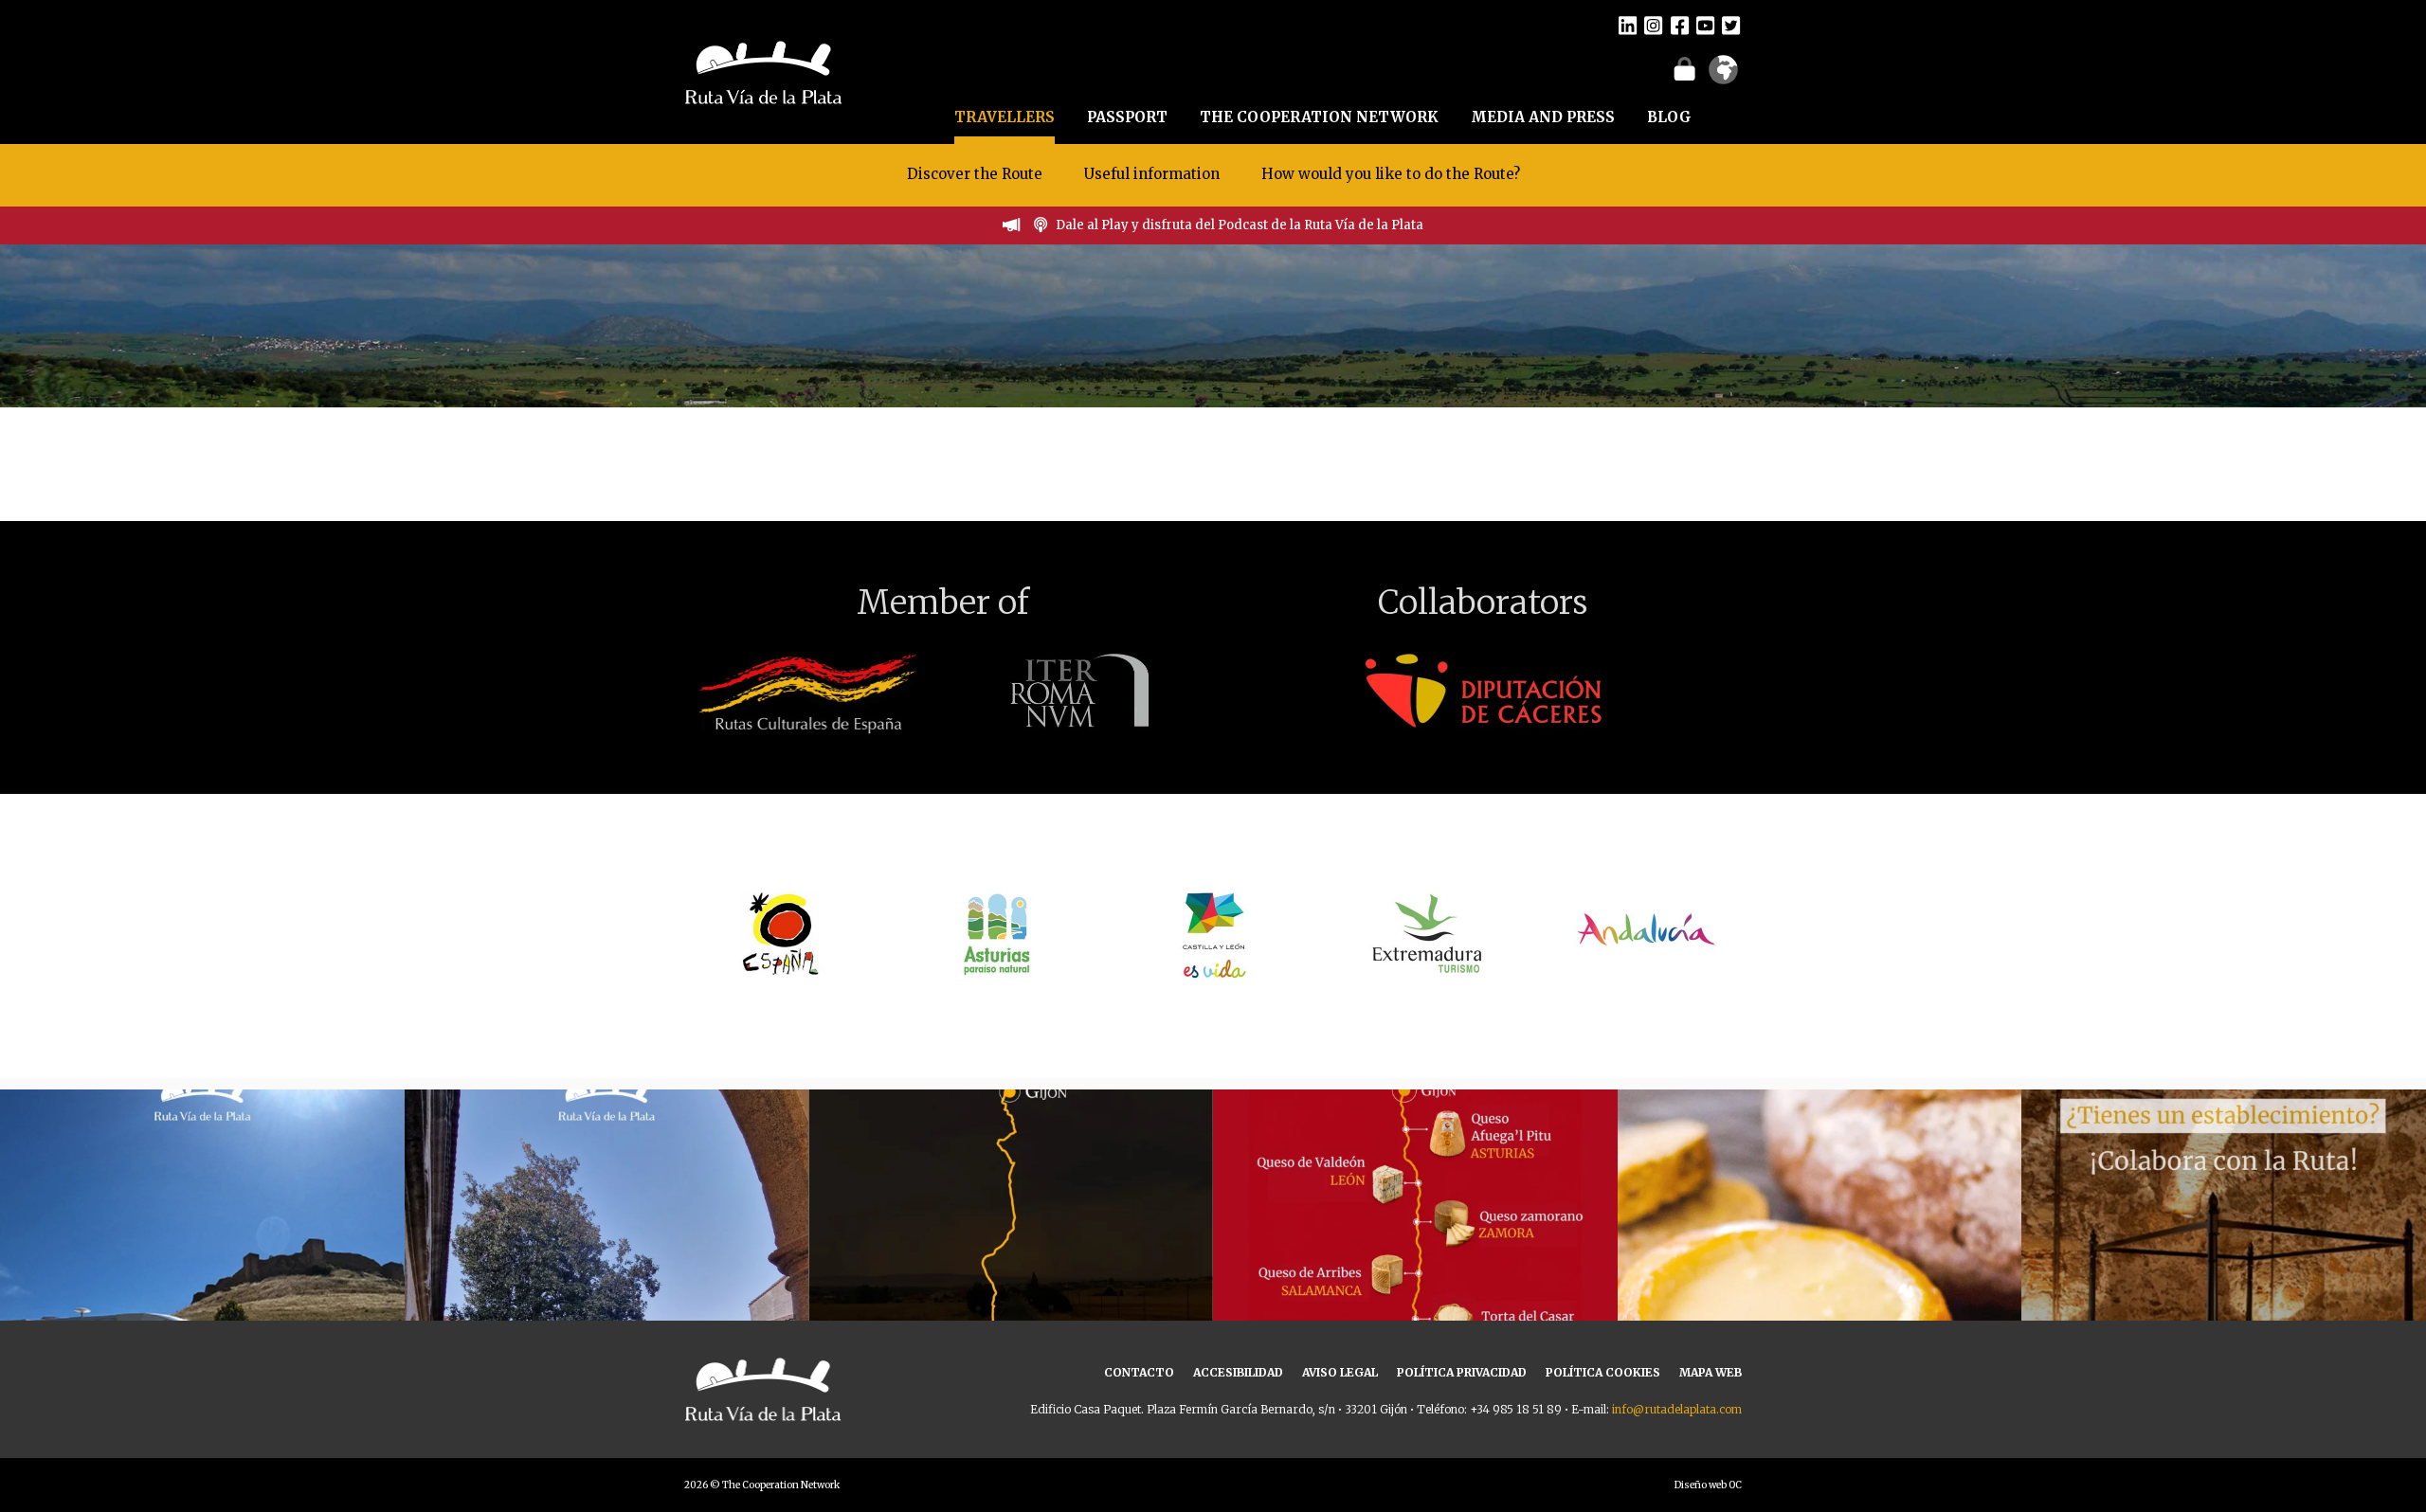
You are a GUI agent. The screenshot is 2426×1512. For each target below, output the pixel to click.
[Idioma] (1723, 76)
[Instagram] (1653, 25)
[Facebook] (1680, 25)
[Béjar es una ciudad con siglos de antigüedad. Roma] (607, 1292)
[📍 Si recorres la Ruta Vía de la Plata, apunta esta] (1820, 1292)
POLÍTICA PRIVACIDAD (1462, 1372)
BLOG (1669, 117)
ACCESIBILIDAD (1238, 1372)
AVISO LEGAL (1340, 1372)
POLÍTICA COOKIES (1603, 1372)
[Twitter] (1731, 25)
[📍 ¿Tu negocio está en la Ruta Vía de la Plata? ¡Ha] (2224, 1292)
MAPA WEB (1711, 1372)
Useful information (1152, 174)
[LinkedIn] (1628, 25)
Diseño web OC (1708, 1485)
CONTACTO (1139, 1372)
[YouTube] (1705, 25)
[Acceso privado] (1684, 68)
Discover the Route (975, 174)
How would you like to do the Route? (1391, 174)
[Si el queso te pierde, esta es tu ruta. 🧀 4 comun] (1415, 1292)
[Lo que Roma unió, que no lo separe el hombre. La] (1011, 1292)
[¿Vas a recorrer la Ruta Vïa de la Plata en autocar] (202, 1292)
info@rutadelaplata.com (1677, 1409)
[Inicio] (763, 70)
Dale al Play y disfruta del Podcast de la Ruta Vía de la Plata (1240, 225)
